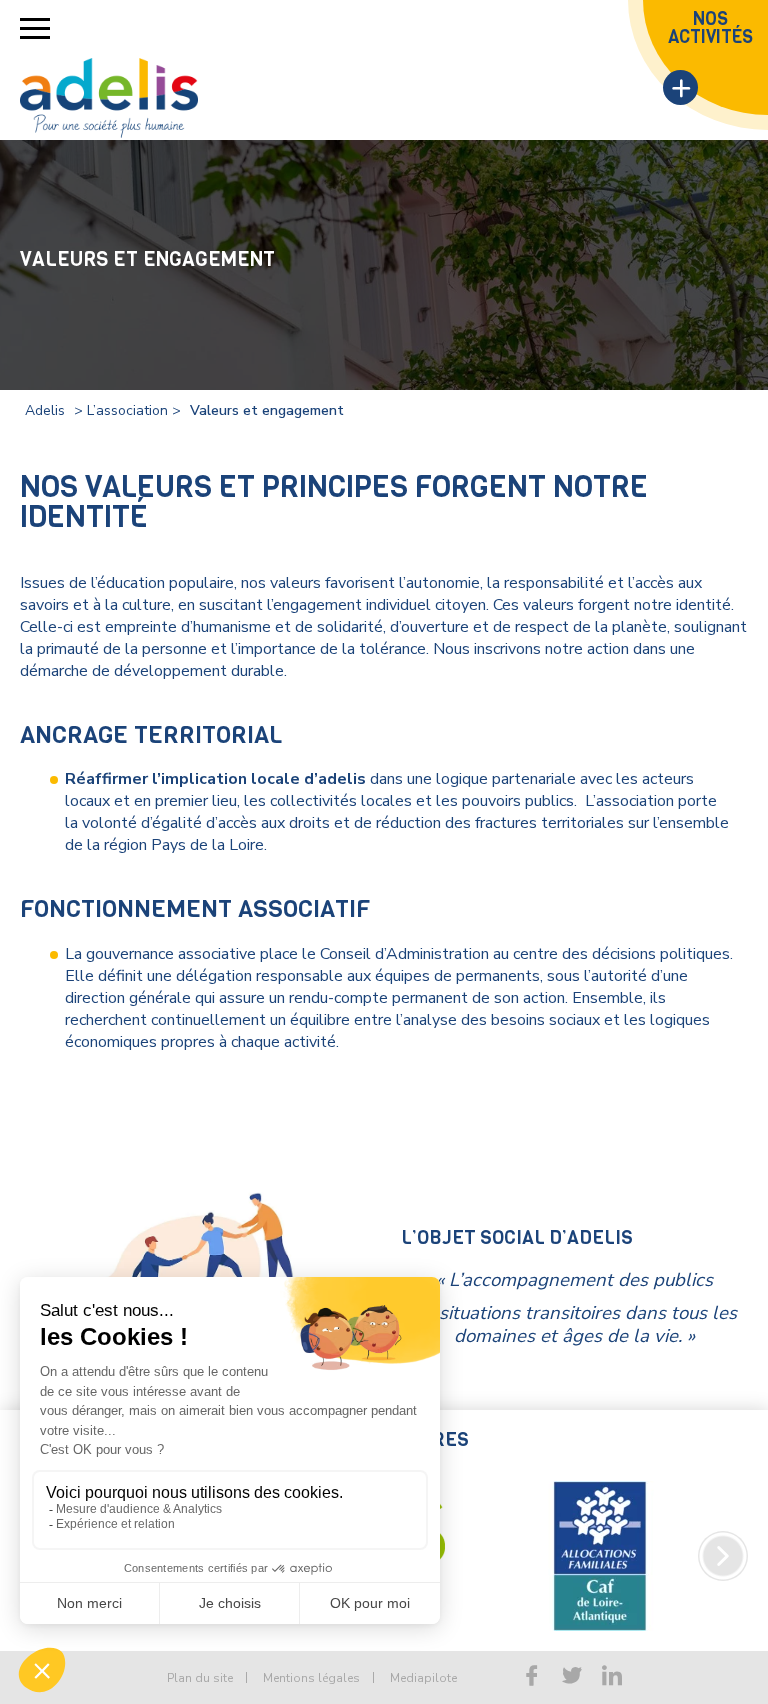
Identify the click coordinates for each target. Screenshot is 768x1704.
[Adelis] (109, 98)
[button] (35, 28)
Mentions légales (311, 1678)
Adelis (45, 410)
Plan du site (200, 1678)
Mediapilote (423, 1678)
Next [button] (723, 1556)
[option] (600, 1556)
